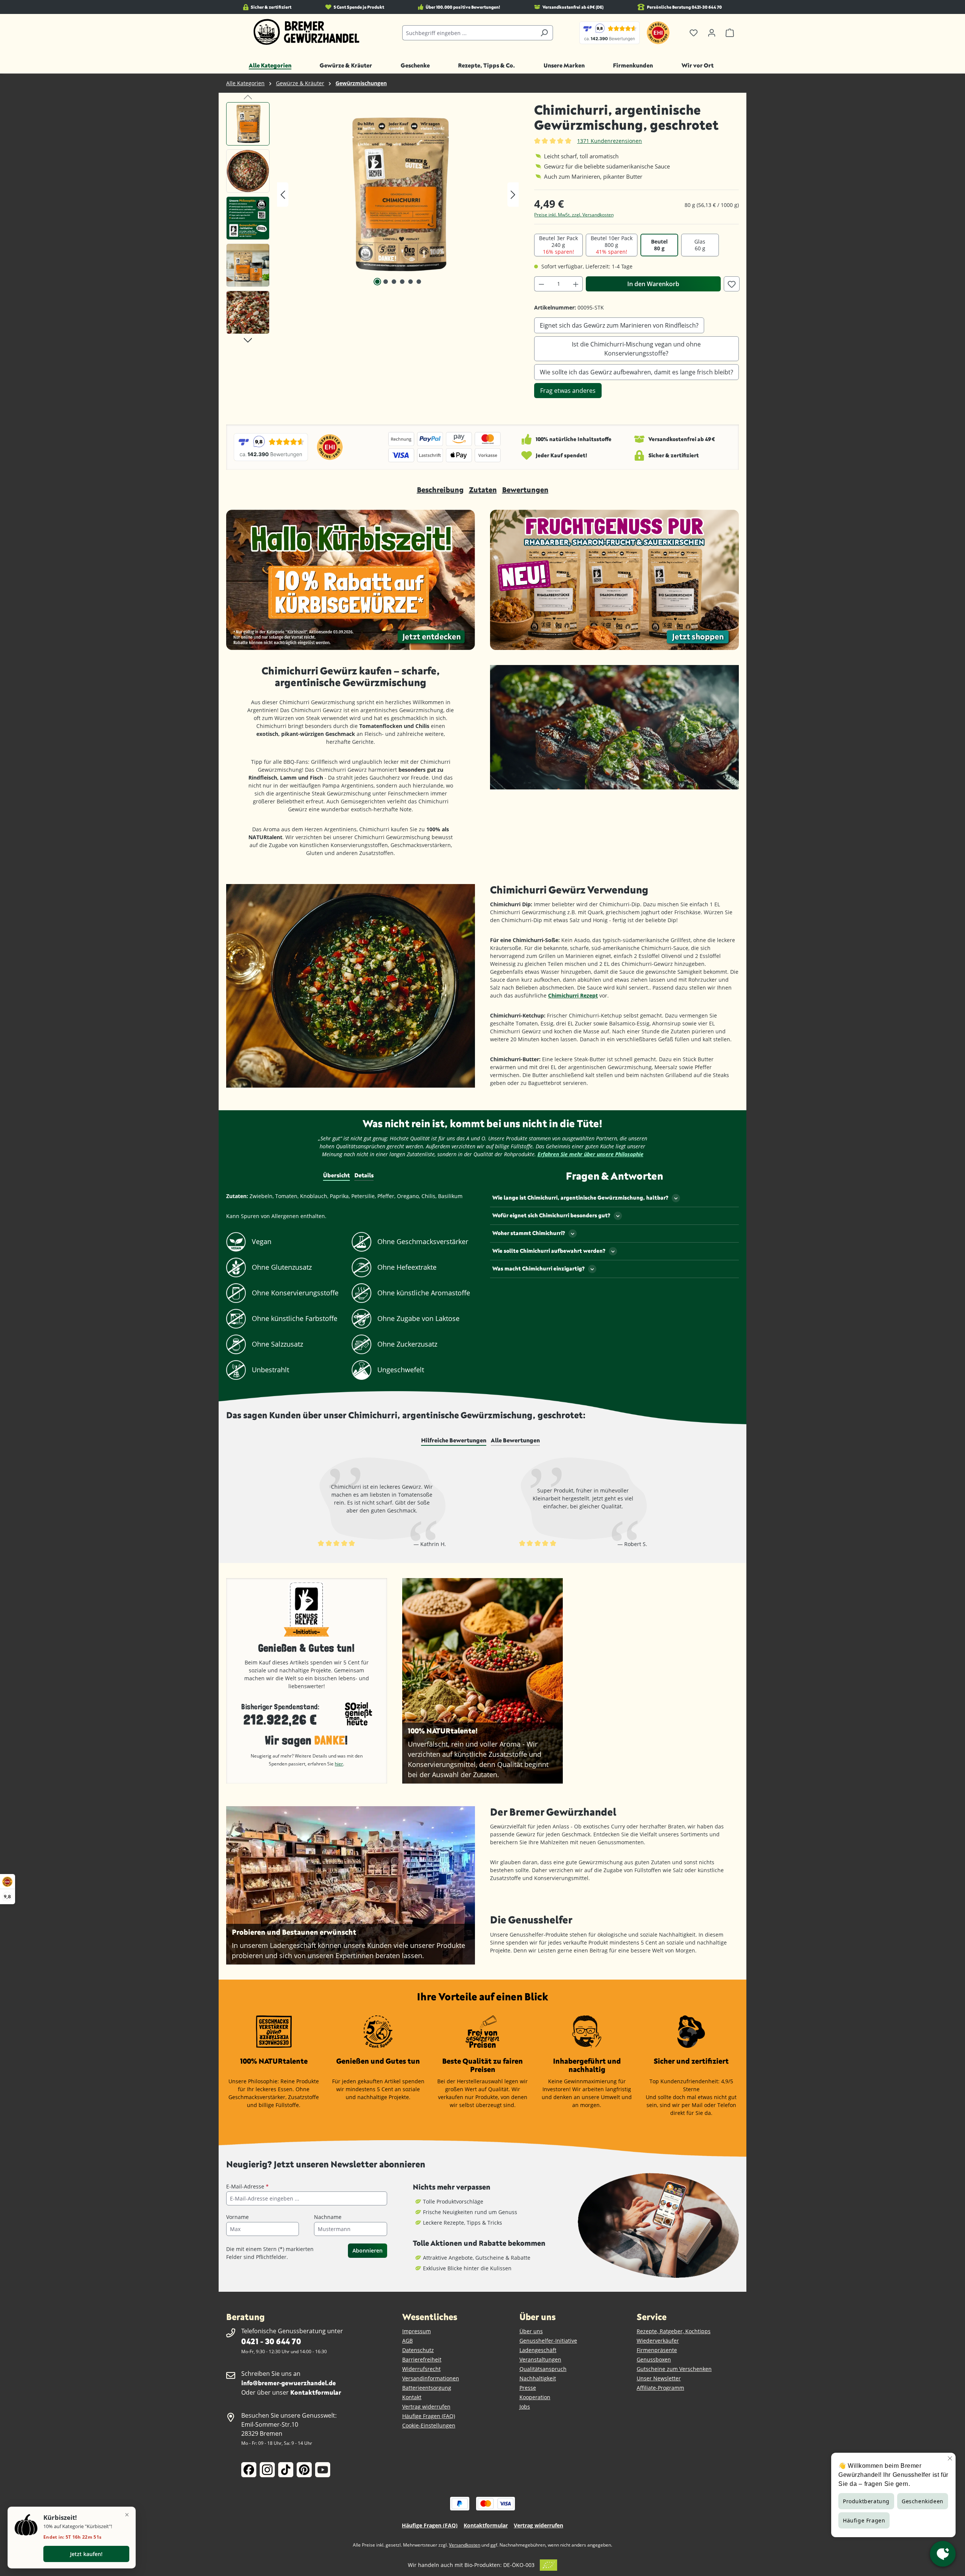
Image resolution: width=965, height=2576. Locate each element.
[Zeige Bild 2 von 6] (386, 282)
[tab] (454, 1440)
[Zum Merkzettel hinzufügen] (732, 284)
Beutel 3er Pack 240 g (558, 245)
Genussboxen (654, 2359)
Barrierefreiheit (422, 2359)
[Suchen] (544, 33)
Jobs (525, 2407)
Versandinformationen (431, 2378)
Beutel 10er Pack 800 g (612, 245)
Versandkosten (465, 2545)
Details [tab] (364, 1175)
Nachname (328, 2217)
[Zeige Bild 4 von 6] (402, 282)
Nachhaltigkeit (538, 2378)
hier (339, 1764)
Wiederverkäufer (658, 2341)
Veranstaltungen (540, 2359)
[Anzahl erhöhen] (576, 284)
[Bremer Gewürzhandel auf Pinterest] (304, 2470)
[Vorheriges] (283, 195)
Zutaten (483, 490)
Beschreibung (440, 490)
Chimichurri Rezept (573, 995)
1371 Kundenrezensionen (610, 141)
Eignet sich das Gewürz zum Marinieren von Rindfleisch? (619, 325)
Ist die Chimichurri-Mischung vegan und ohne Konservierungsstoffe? (636, 349)
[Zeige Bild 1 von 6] (377, 282)
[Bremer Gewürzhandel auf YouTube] (323, 2470)
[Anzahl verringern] (541, 284)
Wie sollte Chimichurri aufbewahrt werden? (549, 1251)
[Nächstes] (513, 195)
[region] (373, 220)
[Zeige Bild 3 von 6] (394, 282)
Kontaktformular (316, 2392)
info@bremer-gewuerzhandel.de (289, 2383)
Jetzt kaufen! (86, 2554)
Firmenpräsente (657, 2350)
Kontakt (412, 2397)
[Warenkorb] (730, 33)
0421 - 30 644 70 (271, 2341)
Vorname (237, 2217)
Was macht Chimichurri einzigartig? (538, 1268)
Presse (528, 2388)
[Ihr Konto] (712, 33)
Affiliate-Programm (660, 2388)
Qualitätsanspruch (543, 2369)
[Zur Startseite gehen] (307, 32)
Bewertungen (525, 490)
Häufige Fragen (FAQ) (429, 2416)
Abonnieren (368, 2250)
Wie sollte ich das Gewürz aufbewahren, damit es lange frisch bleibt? (636, 372)
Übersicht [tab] (336, 1175)
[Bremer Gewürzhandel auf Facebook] (249, 2470)
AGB (407, 2341)
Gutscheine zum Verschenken (674, 2369)
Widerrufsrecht (421, 2369)
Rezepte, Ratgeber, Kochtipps (674, 2331)
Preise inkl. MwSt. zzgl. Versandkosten (574, 215)
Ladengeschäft (538, 2350)
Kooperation (535, 2397)
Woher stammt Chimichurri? (529, 1233)
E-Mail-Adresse (247, 2186)
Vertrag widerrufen (426, 2407)
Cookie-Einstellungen (429, 2425)
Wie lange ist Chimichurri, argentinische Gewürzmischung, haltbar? (580, 1198)
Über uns (531, 2331)
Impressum (417, 2331)
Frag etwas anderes (568, 391)
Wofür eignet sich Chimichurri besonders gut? (551, 1215)
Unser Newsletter (659, 2378)
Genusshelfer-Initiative (548, 2341)
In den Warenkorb (653, 284)
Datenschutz (418, 2350)
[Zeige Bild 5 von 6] (411, 282)
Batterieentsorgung (427, 2388)
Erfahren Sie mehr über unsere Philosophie (590, 1154)
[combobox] (469, 33)
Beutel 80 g (659, 245)
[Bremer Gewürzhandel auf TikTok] (286, 2470)
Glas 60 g (700, 245)
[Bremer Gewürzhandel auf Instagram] (267, 2470)
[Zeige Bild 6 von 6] (419, 282)
